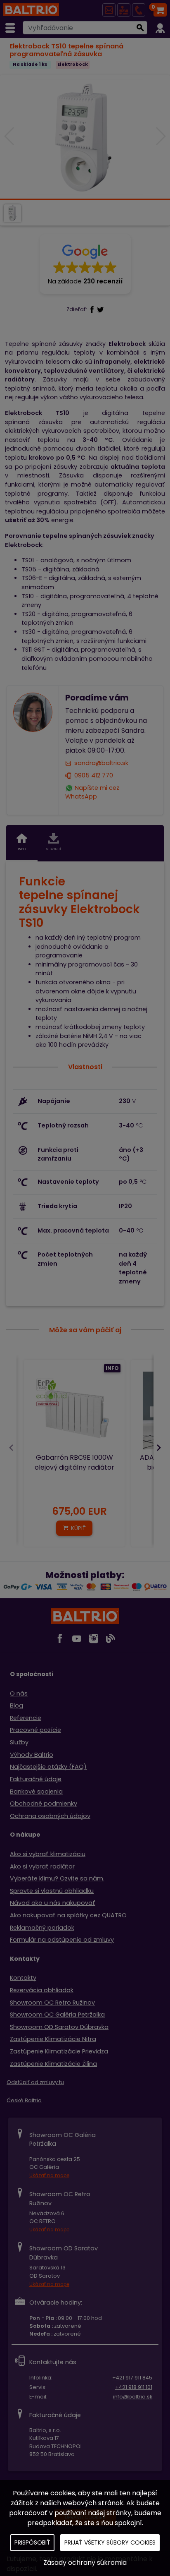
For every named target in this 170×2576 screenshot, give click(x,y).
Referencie (26, 1718)
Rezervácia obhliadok (42, 1990)
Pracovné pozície (35, 1730)
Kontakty (23, 1978)
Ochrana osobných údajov (50, 1816)
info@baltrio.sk (133, 2397)
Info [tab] (22, 849)
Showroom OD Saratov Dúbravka (59, 2027)
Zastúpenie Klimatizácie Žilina (53, 2064)
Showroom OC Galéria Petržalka (57, 2015)
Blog (17, 1705)
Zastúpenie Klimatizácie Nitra (53, 2039)
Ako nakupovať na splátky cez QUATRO (68, 1915)
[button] (85, 264)
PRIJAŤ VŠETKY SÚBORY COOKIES (110, 2542)
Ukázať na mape (49, 2175)
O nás (19, 1693)
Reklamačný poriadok (42, 1928)
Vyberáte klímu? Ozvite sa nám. (57, 1878)
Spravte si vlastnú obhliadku (52, 1891)
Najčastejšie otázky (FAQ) (48, 1767)
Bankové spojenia (36, 1792)
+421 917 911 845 (132, 2378)
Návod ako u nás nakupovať (53, 1903)
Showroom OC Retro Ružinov (52, 2003)
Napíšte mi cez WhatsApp (92, 792)
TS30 (28, 632)
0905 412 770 (94, 775)
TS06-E (32, 578)
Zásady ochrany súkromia (85, 2563)
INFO (112, 1368)
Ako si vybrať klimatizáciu (48, 1854)
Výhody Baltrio (32, 1755)
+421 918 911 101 (134, 2387)
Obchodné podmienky (44, 1804)
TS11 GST (33, 650)
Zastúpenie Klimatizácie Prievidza (59, 2051)
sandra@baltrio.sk (101, 763)
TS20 (28, 614)
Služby (19, 1742)
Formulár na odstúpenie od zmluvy (62, 1940)
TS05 (29, 569)
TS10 (28, 596)
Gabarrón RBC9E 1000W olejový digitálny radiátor (74, 1462)
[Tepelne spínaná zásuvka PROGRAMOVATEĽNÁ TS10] (85, 137)
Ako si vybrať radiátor (42, 1866)
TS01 (28, 560)
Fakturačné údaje (36, 1779)
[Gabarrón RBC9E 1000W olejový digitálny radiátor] (74, 1410)
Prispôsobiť (32, 2542)
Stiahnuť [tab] (54, 849)
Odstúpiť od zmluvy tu (35, 2082)
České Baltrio (24, 2100)
